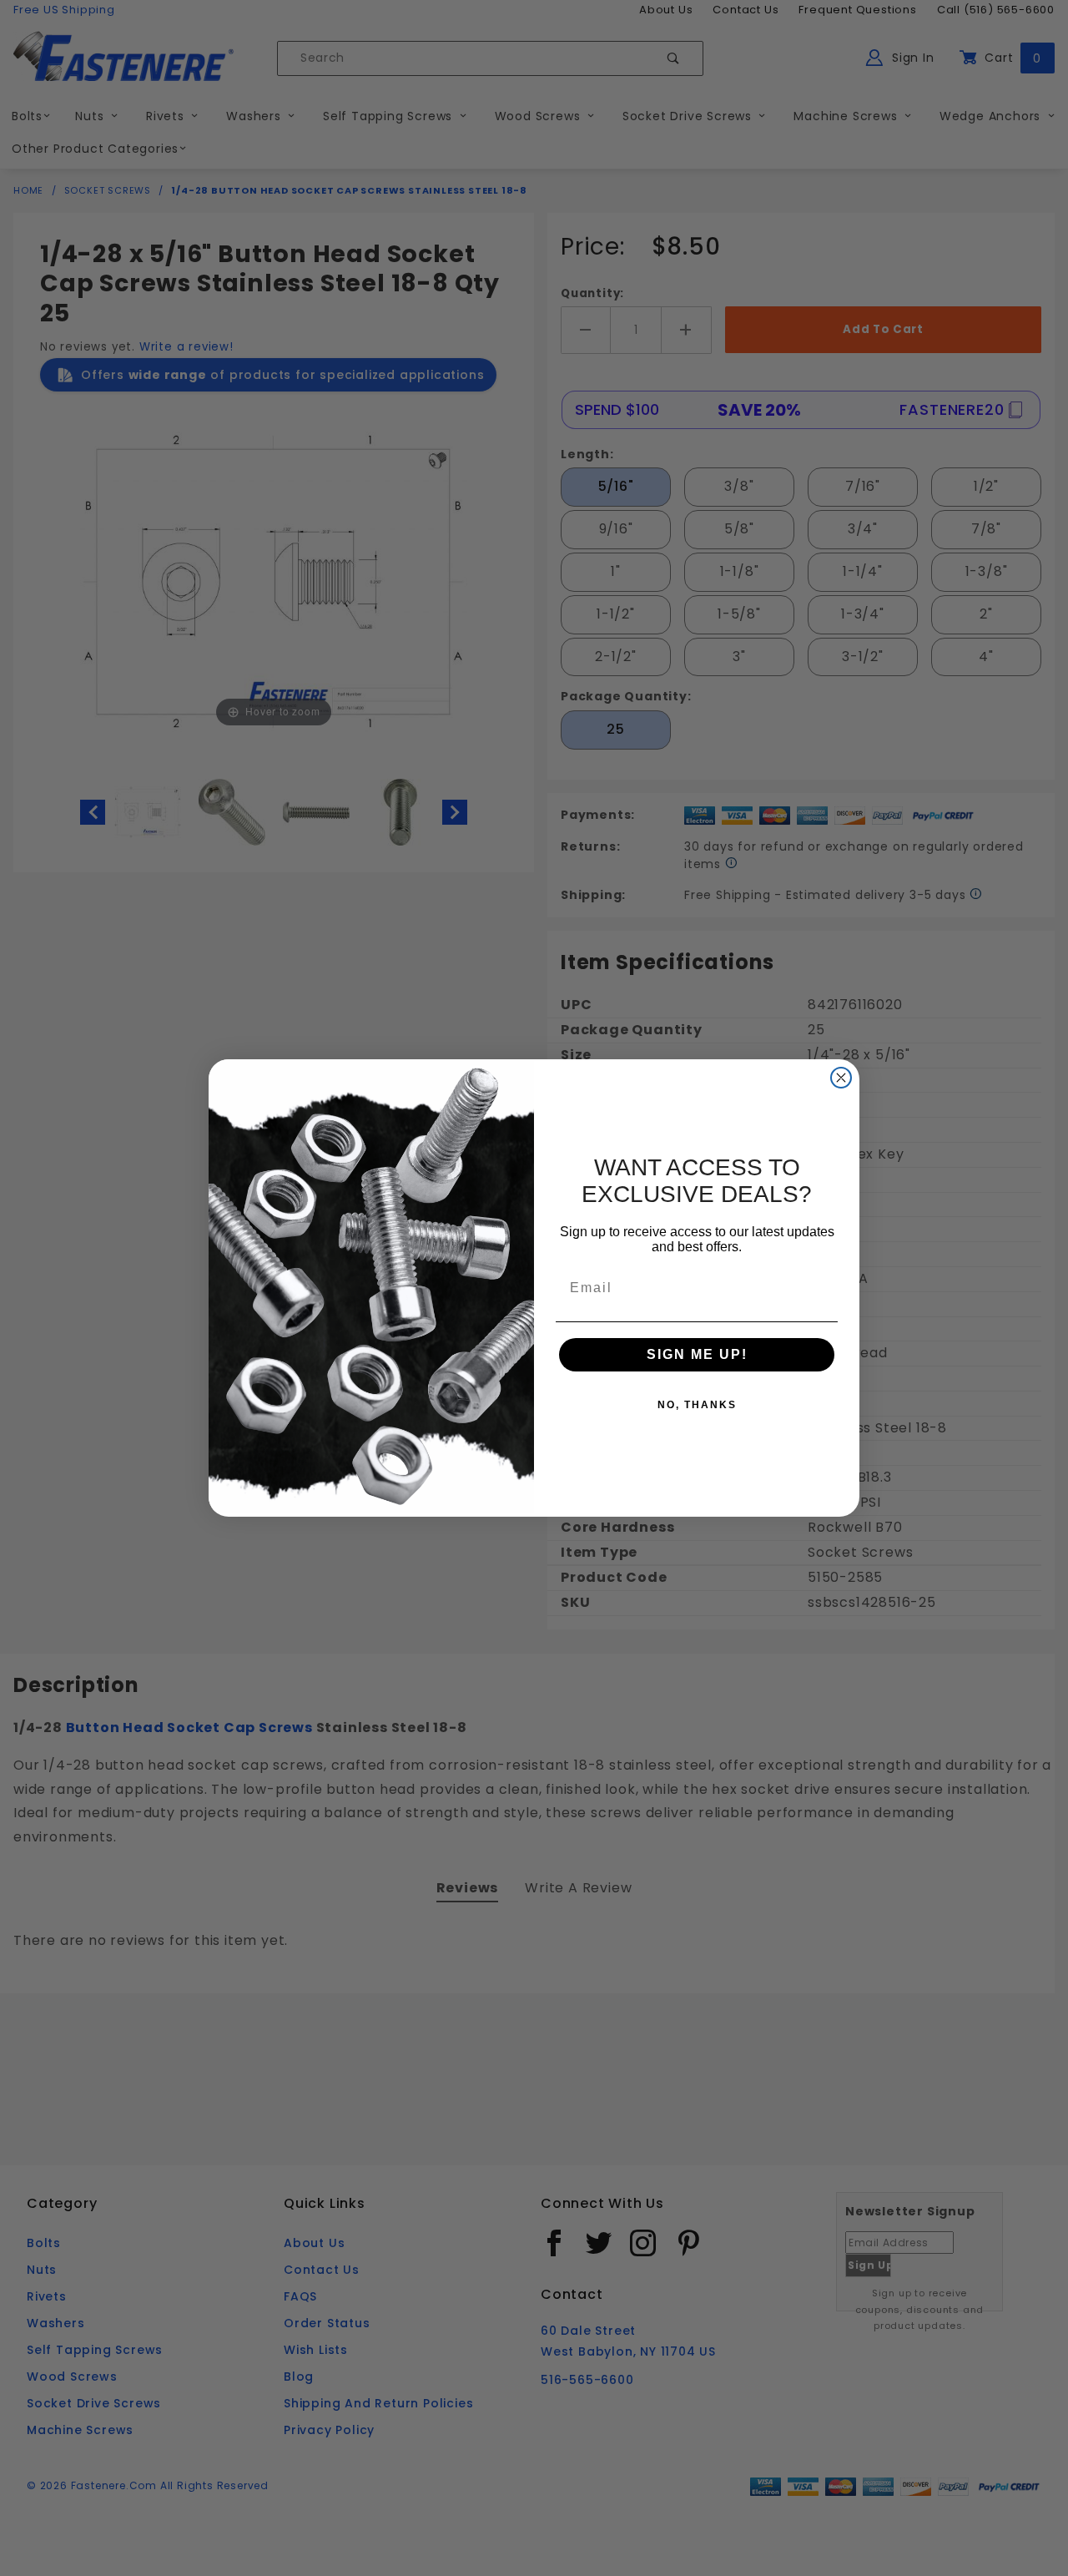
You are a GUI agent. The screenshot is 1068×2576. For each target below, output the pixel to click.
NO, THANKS (697, 1405)
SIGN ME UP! (697, 1354)
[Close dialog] (841, 1078)
